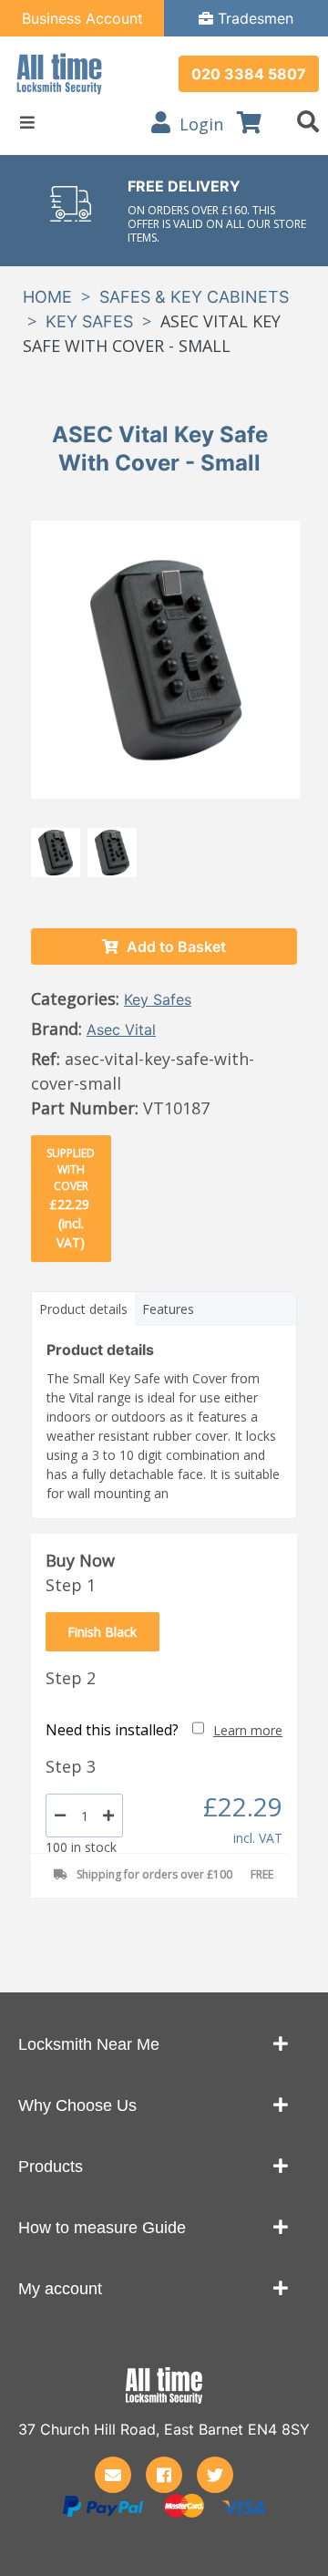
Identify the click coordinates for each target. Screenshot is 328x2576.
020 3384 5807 (249, 74)
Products (51, 2167)
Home (47, 297)
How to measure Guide (102, 2228)
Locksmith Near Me (89, 2044)
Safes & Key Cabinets (194, 297)
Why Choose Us (77, 2105)
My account (60, 2289)
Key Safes (89, 321)
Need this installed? (112, 1730)
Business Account (82, 18)
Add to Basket (174, 947)
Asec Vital (121, 1029)
